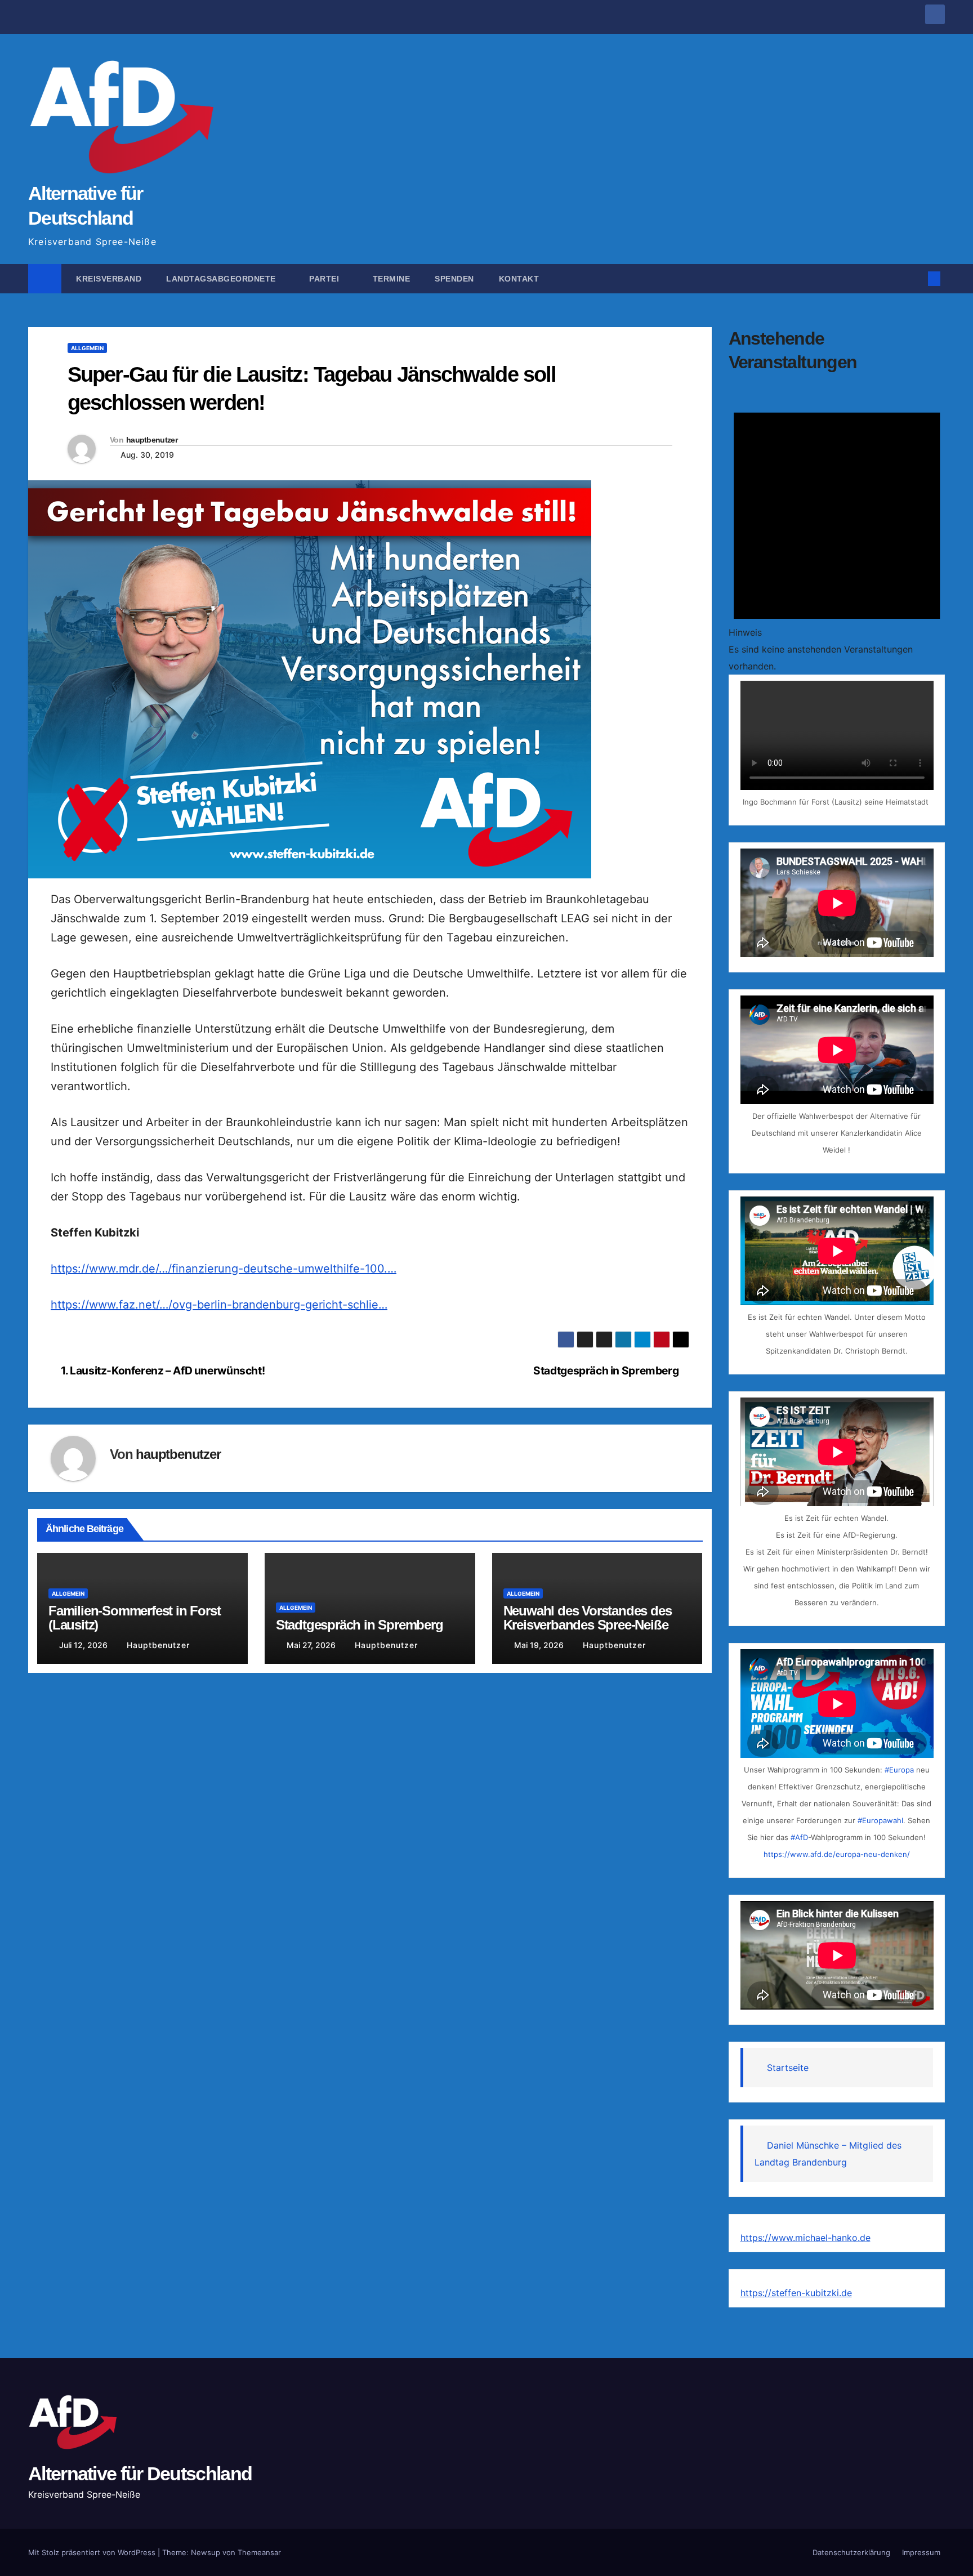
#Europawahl (880, 1820)
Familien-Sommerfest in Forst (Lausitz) (134, 1618)
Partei (325, 279)
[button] (916, 279)
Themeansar (259, 2552)
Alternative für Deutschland (140, 2474)
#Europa (899, 1770)
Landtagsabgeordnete (222, 279)
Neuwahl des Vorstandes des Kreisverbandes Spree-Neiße (588, 1618)
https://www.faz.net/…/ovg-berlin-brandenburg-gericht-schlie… (219, 1305)
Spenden (454, 279)
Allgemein (87, 348)
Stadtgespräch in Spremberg (607, 1370)
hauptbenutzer (152, 440)
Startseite (788, 2068)
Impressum (921, 2552)
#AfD (799, 1837)
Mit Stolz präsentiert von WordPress (93, 2552)
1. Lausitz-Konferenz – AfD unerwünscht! (162, 1370)
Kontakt (520, 279)
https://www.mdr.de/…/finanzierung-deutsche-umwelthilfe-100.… (224, 1269)
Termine (392, 279)
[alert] (837, 531)
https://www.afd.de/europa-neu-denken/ (837, 1854)
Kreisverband (108, 279)
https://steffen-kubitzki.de (796, 2293)
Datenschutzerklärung (851, 2552)
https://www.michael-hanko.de (805, 2238)
